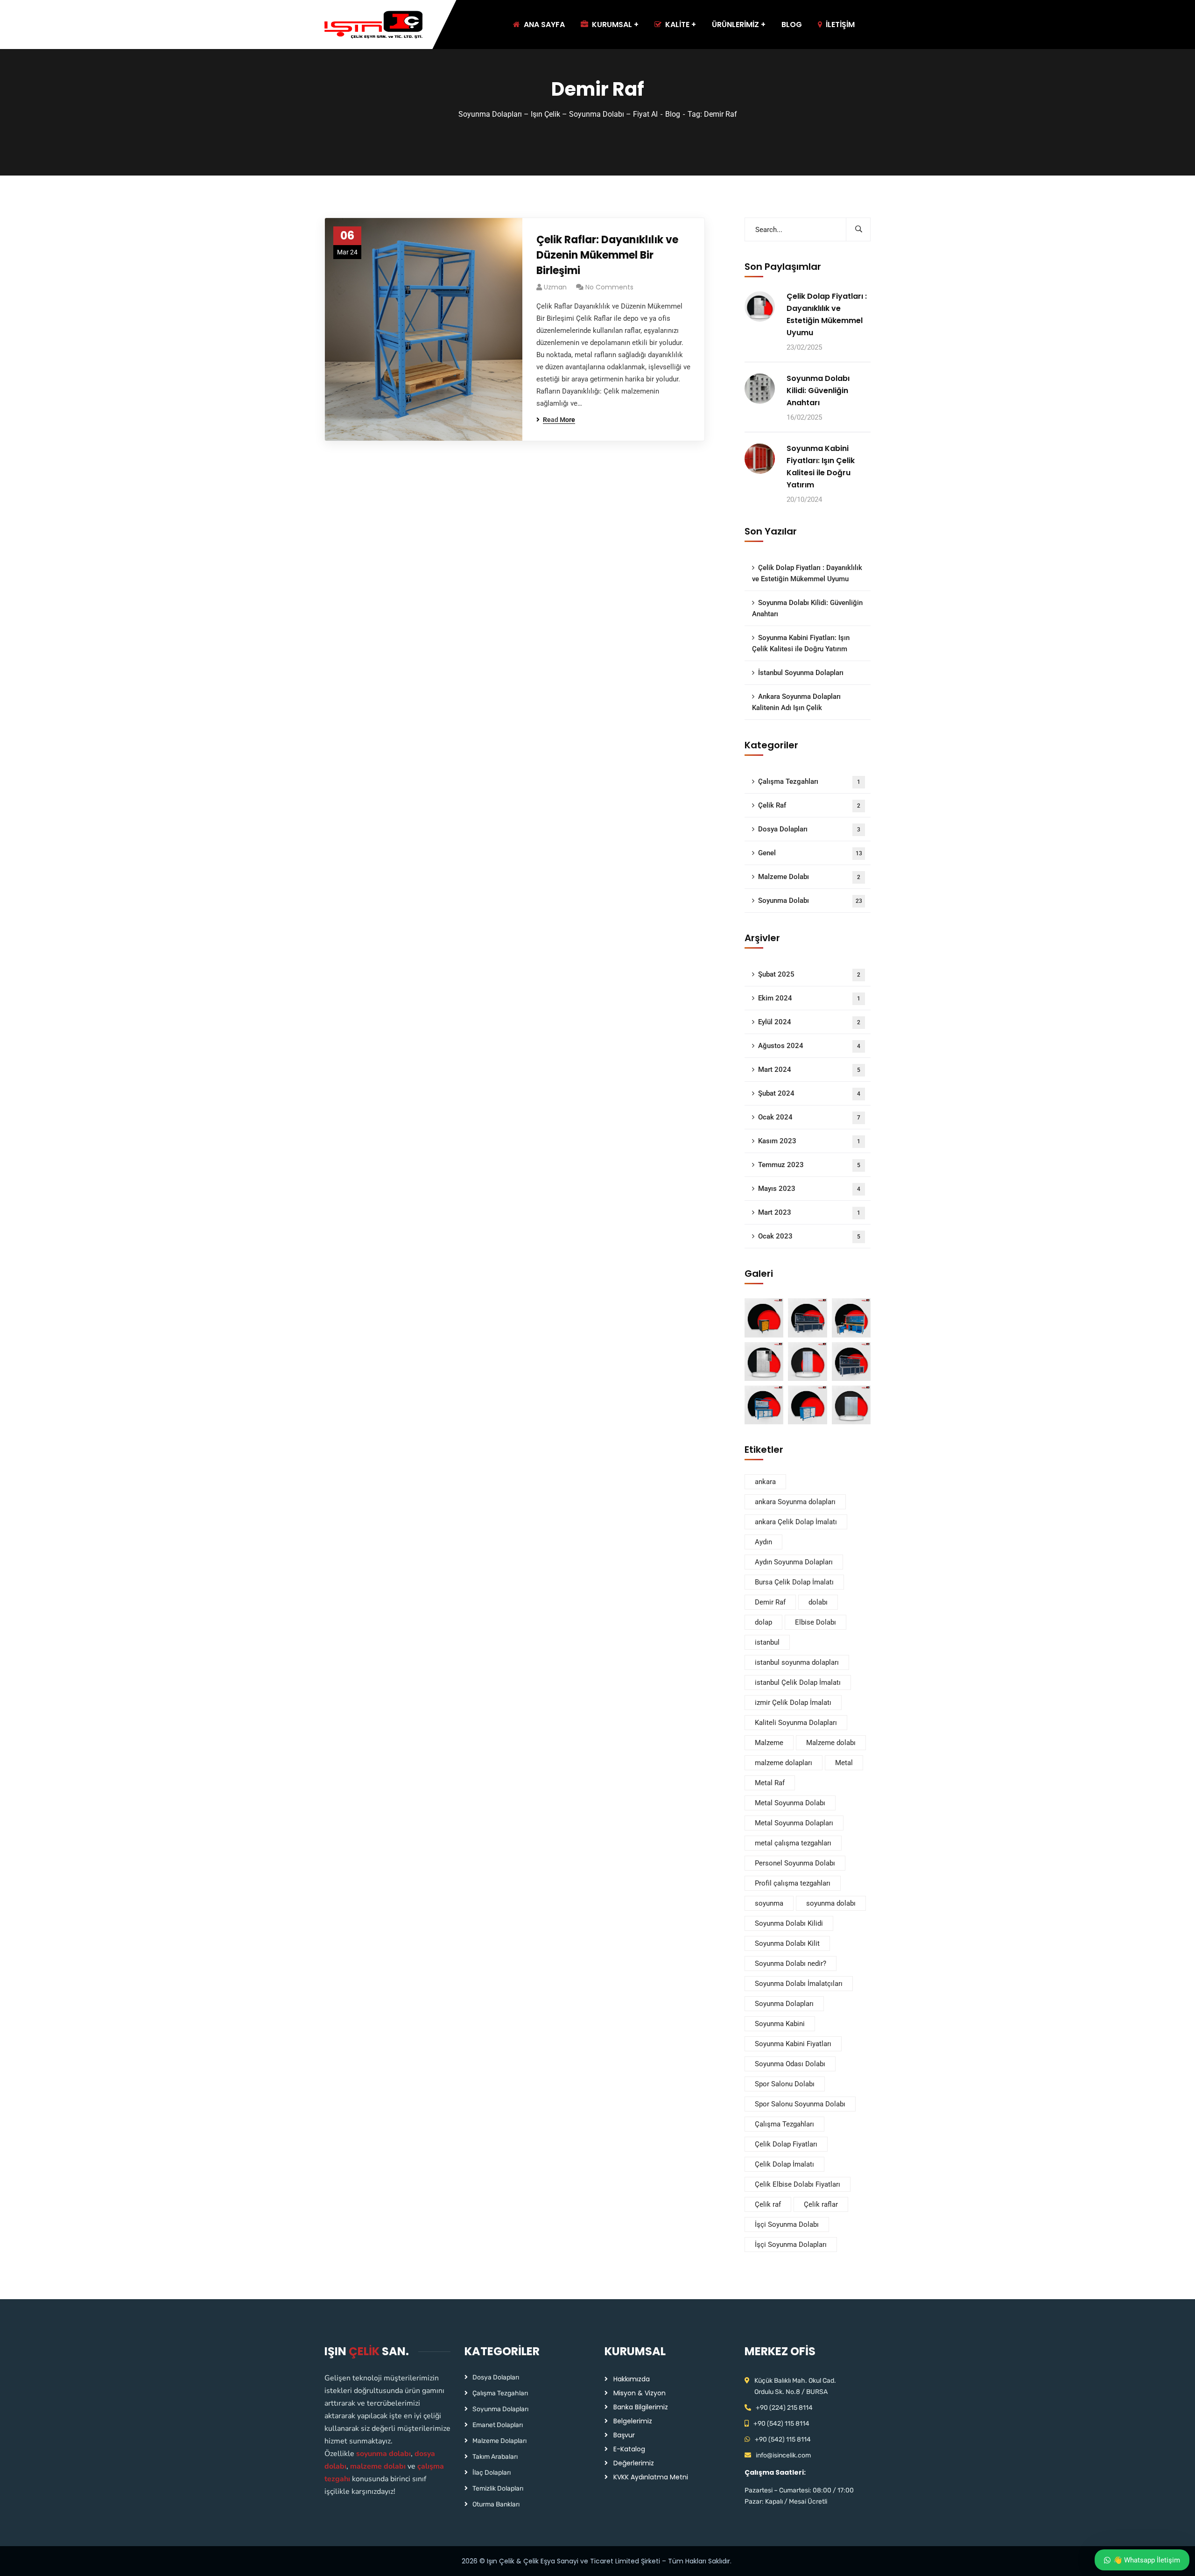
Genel (810, 853)
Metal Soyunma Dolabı (790, 1803)
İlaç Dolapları (492, 2473)
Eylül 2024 (809, 1022)
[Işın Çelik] (374, 25)
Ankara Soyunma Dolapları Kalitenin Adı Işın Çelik (796, 702)
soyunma (769, 1903)
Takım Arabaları (495, 2457)
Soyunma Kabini (780, 2024)
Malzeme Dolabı (809, 877)
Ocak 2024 (809, 1117)
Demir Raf (770, 1602)
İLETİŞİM (840, 25)
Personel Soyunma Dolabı (795, 1863)
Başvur (624, 2435)
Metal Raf (770, 1783)
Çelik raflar (821, 2204)
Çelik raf (768, 2204)
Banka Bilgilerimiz (641, 2407)
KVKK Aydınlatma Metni (651, 2477)
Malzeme (769, 1743)
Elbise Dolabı (815, 1622)
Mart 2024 (809, 1070)
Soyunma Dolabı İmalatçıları (799, 1984)
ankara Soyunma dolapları (795, 1502)
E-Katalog (629, 2449)
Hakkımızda (632, 2379)
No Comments (609, 287)
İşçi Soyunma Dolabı (787, 2224)
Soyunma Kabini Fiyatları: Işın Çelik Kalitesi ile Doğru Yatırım (821, 467)
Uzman (555, 287)
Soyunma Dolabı (810, 901)
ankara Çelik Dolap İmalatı (796, 1522)
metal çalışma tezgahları (793, 1843)
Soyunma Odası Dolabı (790, 2064)
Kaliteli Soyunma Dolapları (796, 1723)
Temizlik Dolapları (498, 2488)
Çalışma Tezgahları (809, 781)
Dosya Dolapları (809, 829)
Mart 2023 (809, 1212)
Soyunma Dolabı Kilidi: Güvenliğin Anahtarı (818, 391)
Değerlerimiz (634, 2463)
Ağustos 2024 (809, 1046)
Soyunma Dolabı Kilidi (789, 1923)
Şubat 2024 (809, 1093)
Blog (673, 114)
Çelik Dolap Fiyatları (786, 2144)
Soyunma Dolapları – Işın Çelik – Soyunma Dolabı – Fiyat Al (558, 114)
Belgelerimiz (633, 2421)
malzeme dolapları (784, 1763)
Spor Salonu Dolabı (785, 2084)
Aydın (763, 1542)
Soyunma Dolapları (784, 2004)
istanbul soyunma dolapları (797, 1662)
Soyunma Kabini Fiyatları (793, 2044)
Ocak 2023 (809, 1236)
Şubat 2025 (809, 974)
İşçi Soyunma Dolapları (791, 2245)
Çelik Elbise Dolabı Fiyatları (798, 2184)
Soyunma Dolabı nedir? (791, 1964)
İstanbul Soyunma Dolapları (801, 673)
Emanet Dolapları (498, 2425)
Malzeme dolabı (831, 1743)
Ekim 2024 (809, 998)
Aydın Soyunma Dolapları (794, 1562)
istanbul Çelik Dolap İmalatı (798, 1682)
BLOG (792, 25)
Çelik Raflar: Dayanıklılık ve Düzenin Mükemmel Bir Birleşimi (607, 255)
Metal (844, 1763)
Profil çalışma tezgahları (793, 1883)
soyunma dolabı (831, 1903)
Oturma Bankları (496, 2504)
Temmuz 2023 (809, 1165)
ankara (765, 1482)
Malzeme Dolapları (499, 2441)
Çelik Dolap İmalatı (784, 2164)
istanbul (767, 1642)
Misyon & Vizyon (640, 2393)
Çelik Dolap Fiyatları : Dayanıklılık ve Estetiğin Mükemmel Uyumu (827, 314)
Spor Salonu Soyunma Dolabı (800, 2104)
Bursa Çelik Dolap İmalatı (794, 1582)
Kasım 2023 (809, 1141)
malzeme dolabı (378, 2466)
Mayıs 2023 (809, 1189)
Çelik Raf (809, 805)
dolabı (818, 1602)
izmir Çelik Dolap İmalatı (793, 1703)
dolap (763, 1622)
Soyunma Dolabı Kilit (787, 1943)
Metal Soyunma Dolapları (794, 1823)
